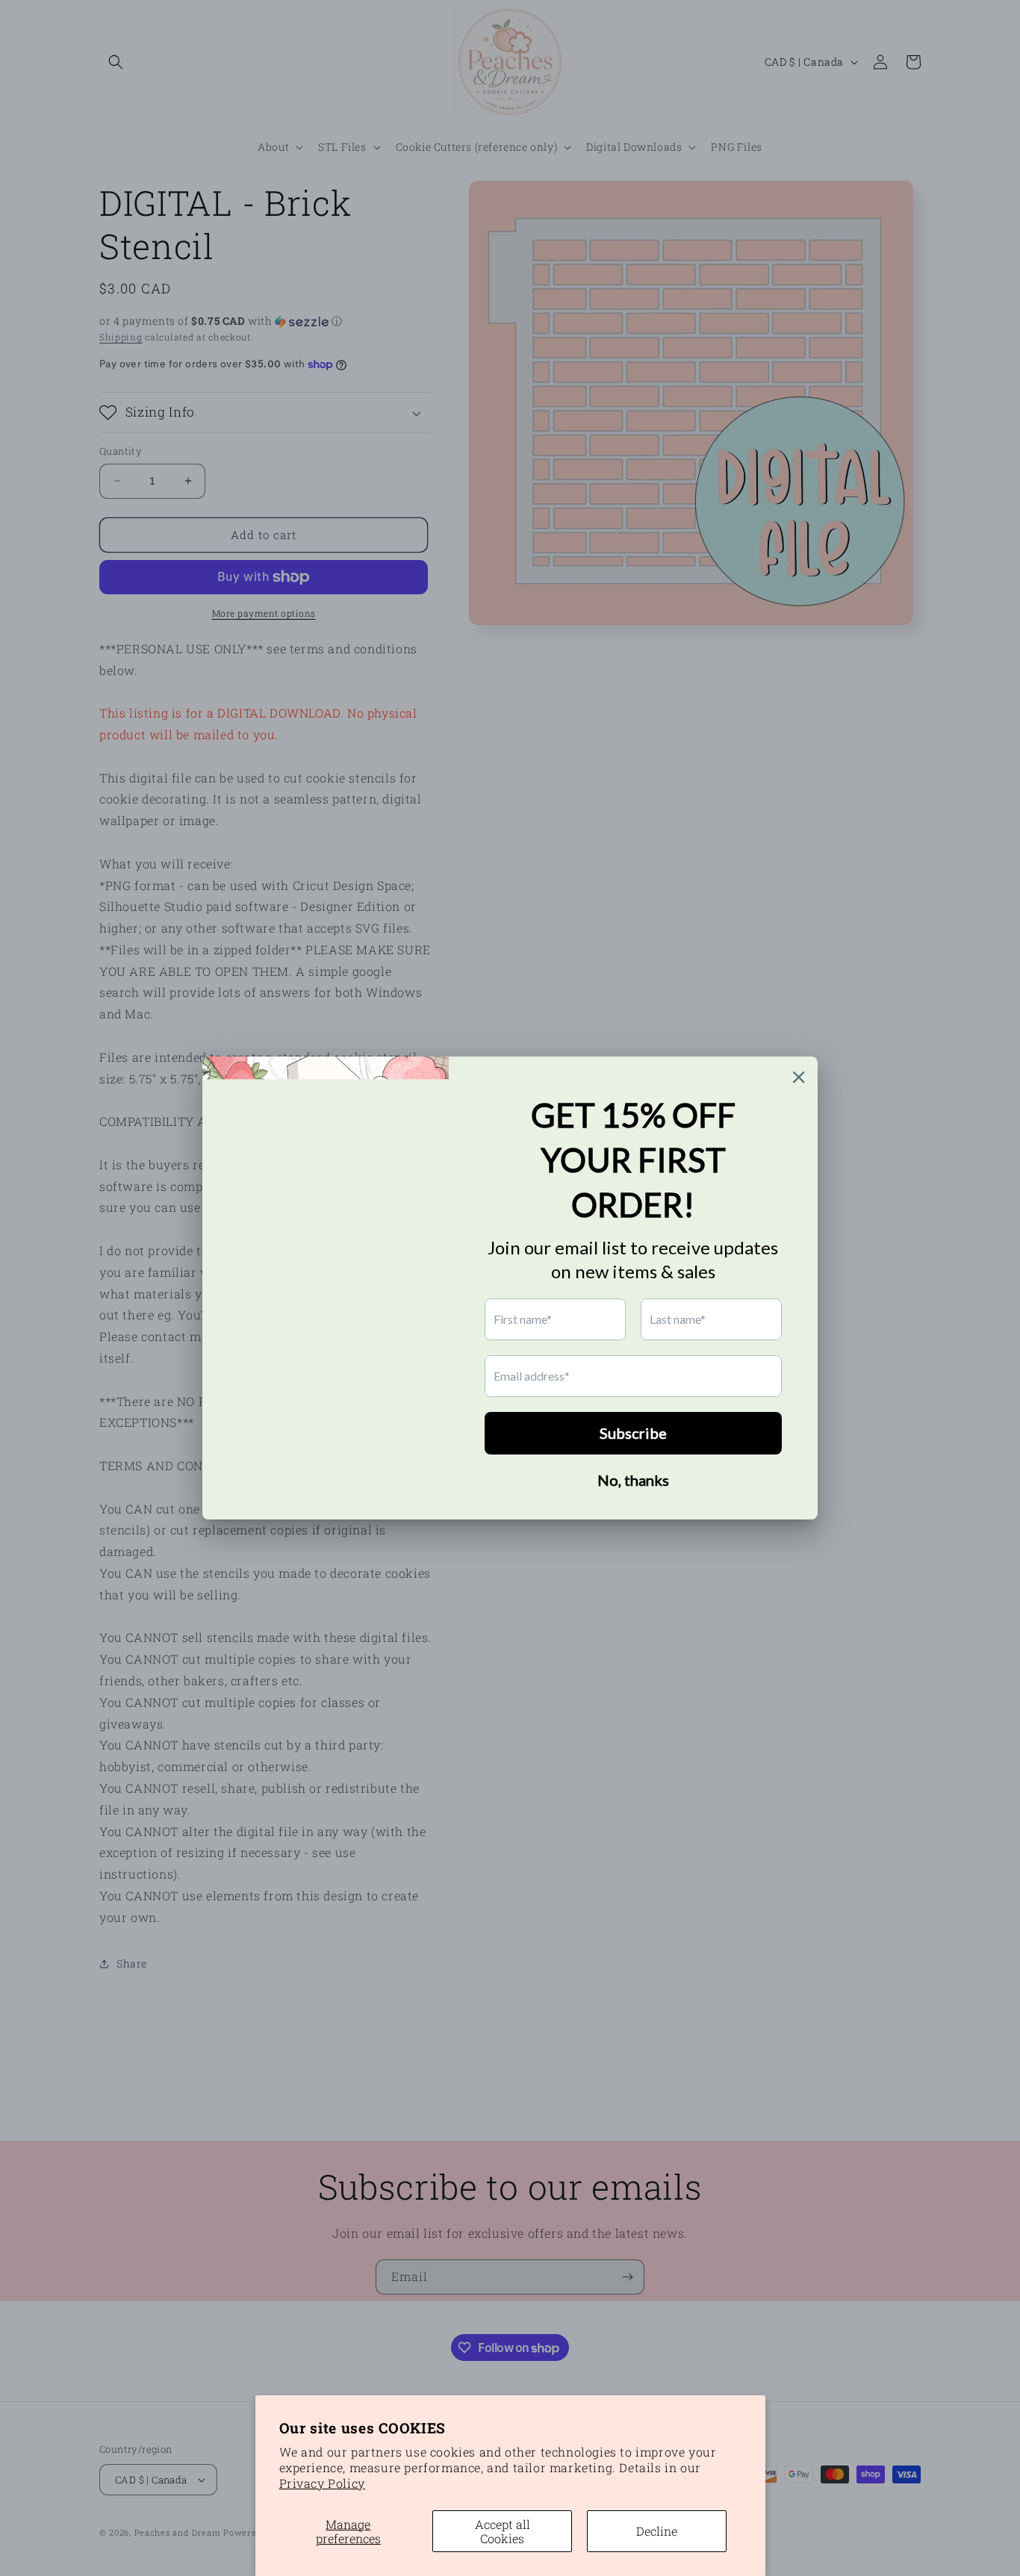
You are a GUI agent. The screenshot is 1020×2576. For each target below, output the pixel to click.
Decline (657, 2531)
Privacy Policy (322, 2483)
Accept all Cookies (503, 2531)
